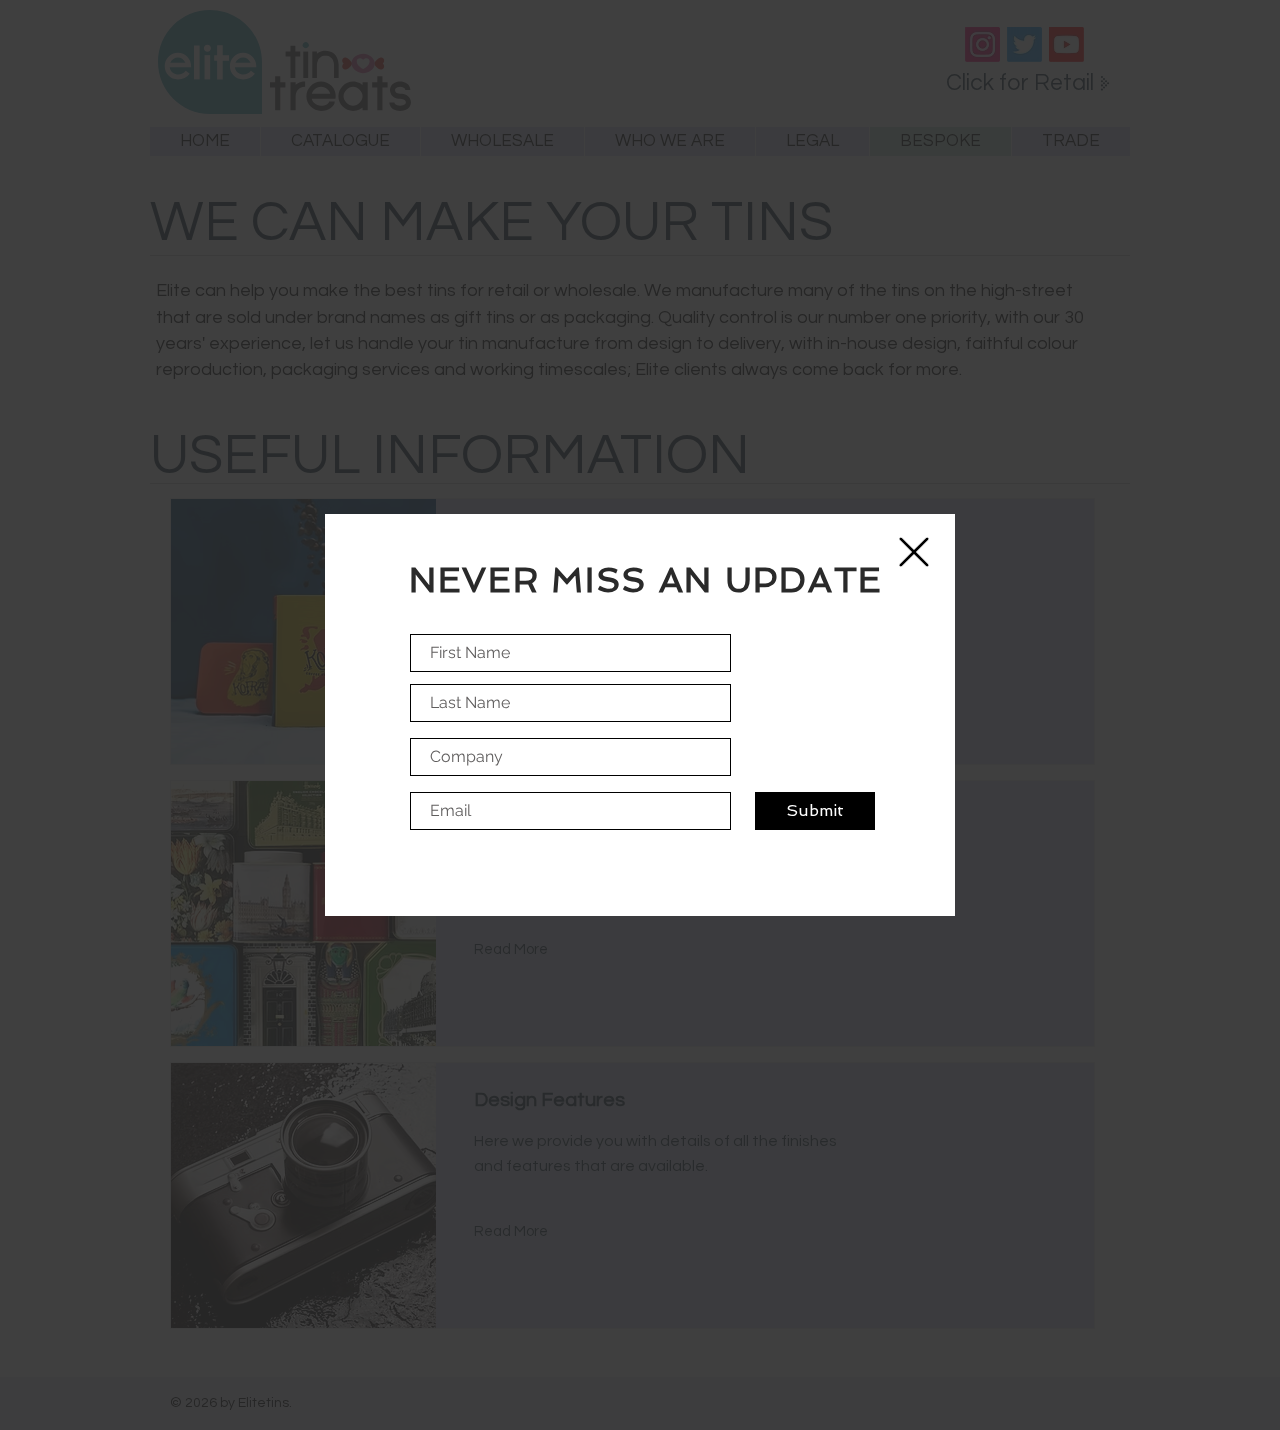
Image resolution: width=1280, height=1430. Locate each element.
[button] (914, 552)
